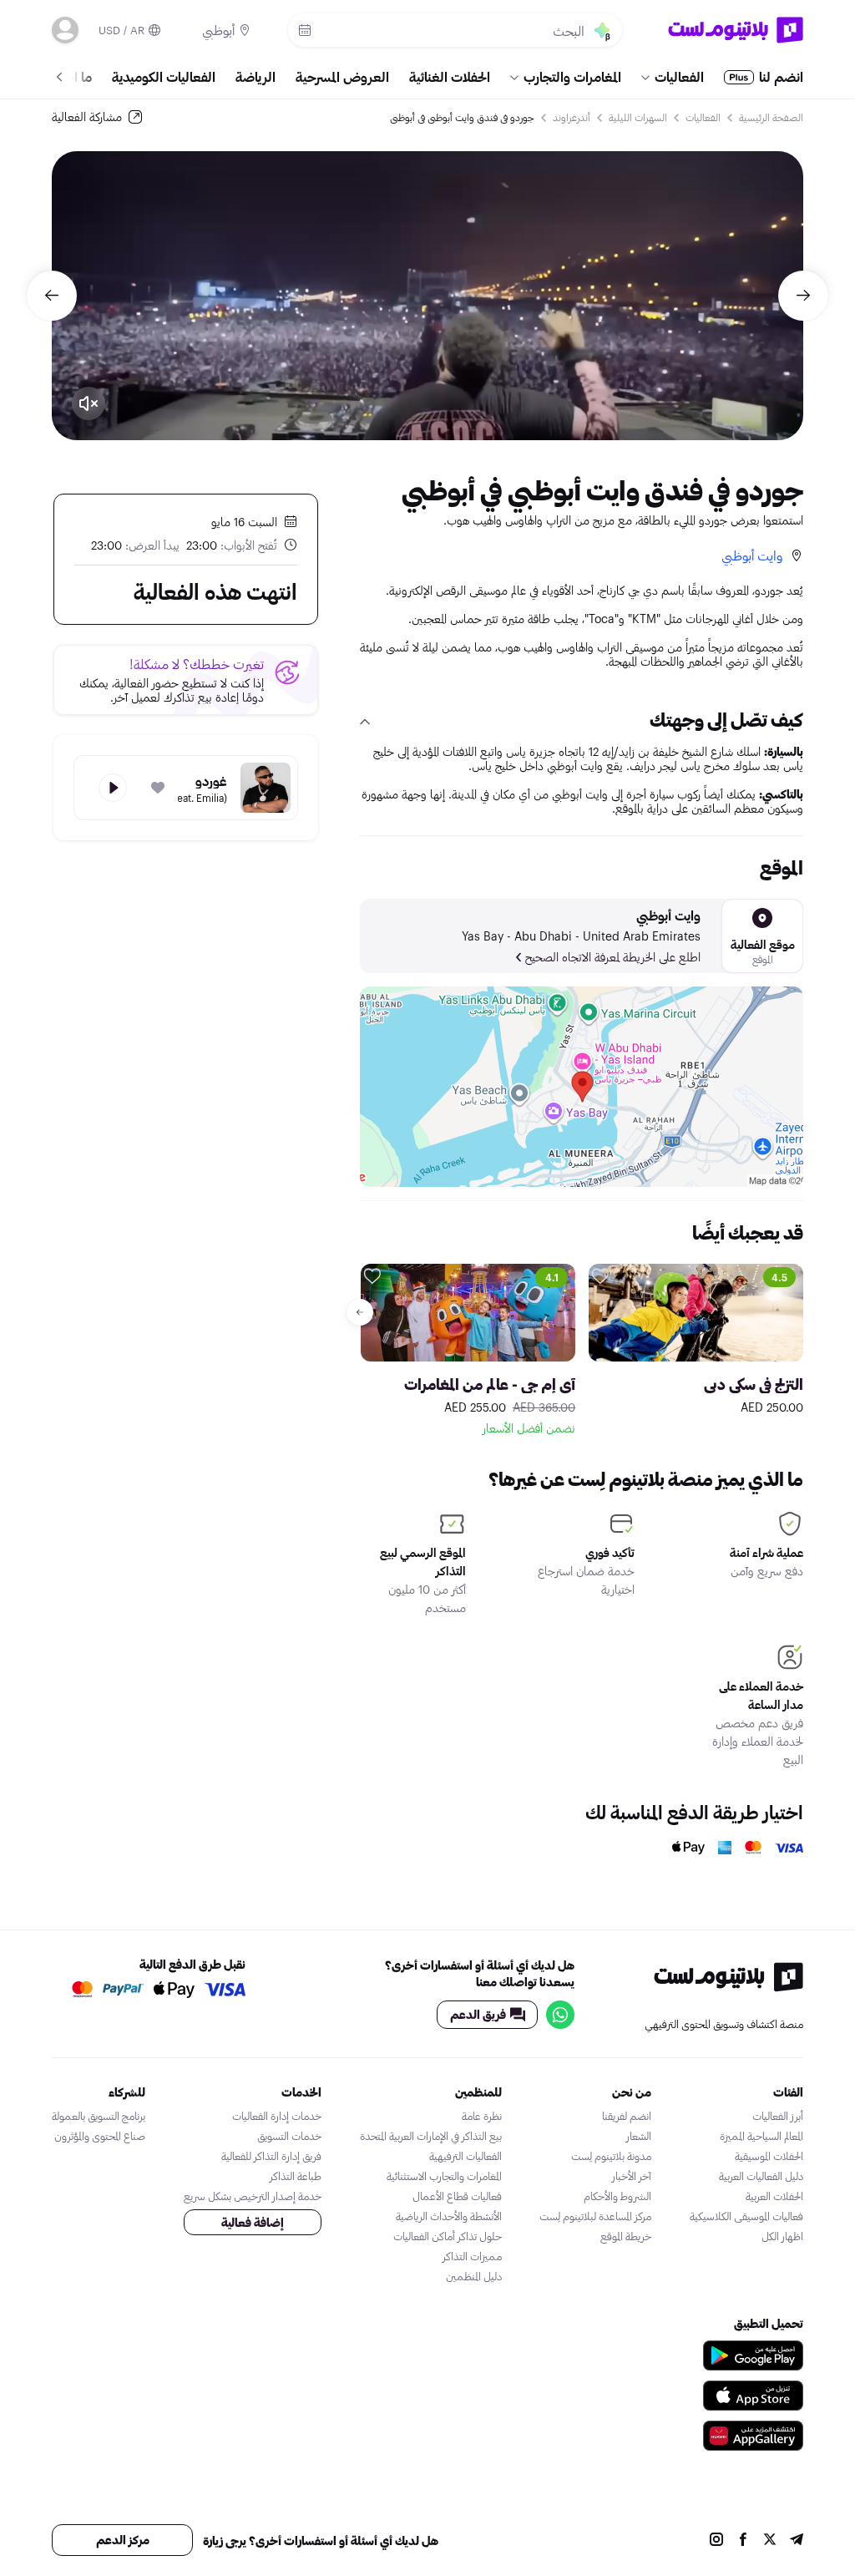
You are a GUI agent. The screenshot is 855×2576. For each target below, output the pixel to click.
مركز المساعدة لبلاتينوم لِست (595, 2216)
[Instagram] (716, 2541)
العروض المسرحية (342, 76)
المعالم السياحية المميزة (761, 2136)
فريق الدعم (478, 2014)
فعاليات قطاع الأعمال (457, 2196)
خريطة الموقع (626, 2236)
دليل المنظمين (474, 2276)
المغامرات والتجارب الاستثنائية (444, 2176)
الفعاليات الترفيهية (465, 2156)
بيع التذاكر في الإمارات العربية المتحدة (431, 2136)
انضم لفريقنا (627, 2116)
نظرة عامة (482, 2116)
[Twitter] (770, 2541)
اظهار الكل (782, 2236)
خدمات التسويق (289, 2136)
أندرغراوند (572, 117)
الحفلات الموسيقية (769, 2156)
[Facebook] (743, 2541)
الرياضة (255, 76)
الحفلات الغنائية (450, 76)
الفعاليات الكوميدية (164, 76)
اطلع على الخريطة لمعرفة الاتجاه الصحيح (613, 957)
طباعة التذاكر (296, 2176)
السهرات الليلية (638, 117)
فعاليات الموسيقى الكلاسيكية (746, 2216)
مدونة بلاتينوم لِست (611, 2156)
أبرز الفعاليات (778, 2116)
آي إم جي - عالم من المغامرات (490, 1384)
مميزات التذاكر (472, 2256)
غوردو (211, 781)
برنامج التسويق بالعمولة (99, 2116)
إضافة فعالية (253, 2222)
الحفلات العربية (774, 2196)
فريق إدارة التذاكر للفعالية (271, 2156)
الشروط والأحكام (617, 2196)
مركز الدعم (123, 2540)
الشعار (639, 2136)
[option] (427, 296)
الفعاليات (679, 76)
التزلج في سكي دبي (754, 1384)
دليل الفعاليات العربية (761, 2176)
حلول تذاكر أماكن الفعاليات (448, 2236)
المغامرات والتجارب (572, 76)
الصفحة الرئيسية (771, 117)
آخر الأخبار (632, 2176)
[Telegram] (797, 2541)
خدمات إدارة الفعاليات (277, 2116)
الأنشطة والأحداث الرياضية (449, 2216)
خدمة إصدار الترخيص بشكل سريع (253, 2196)
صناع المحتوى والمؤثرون (100, 2136)
